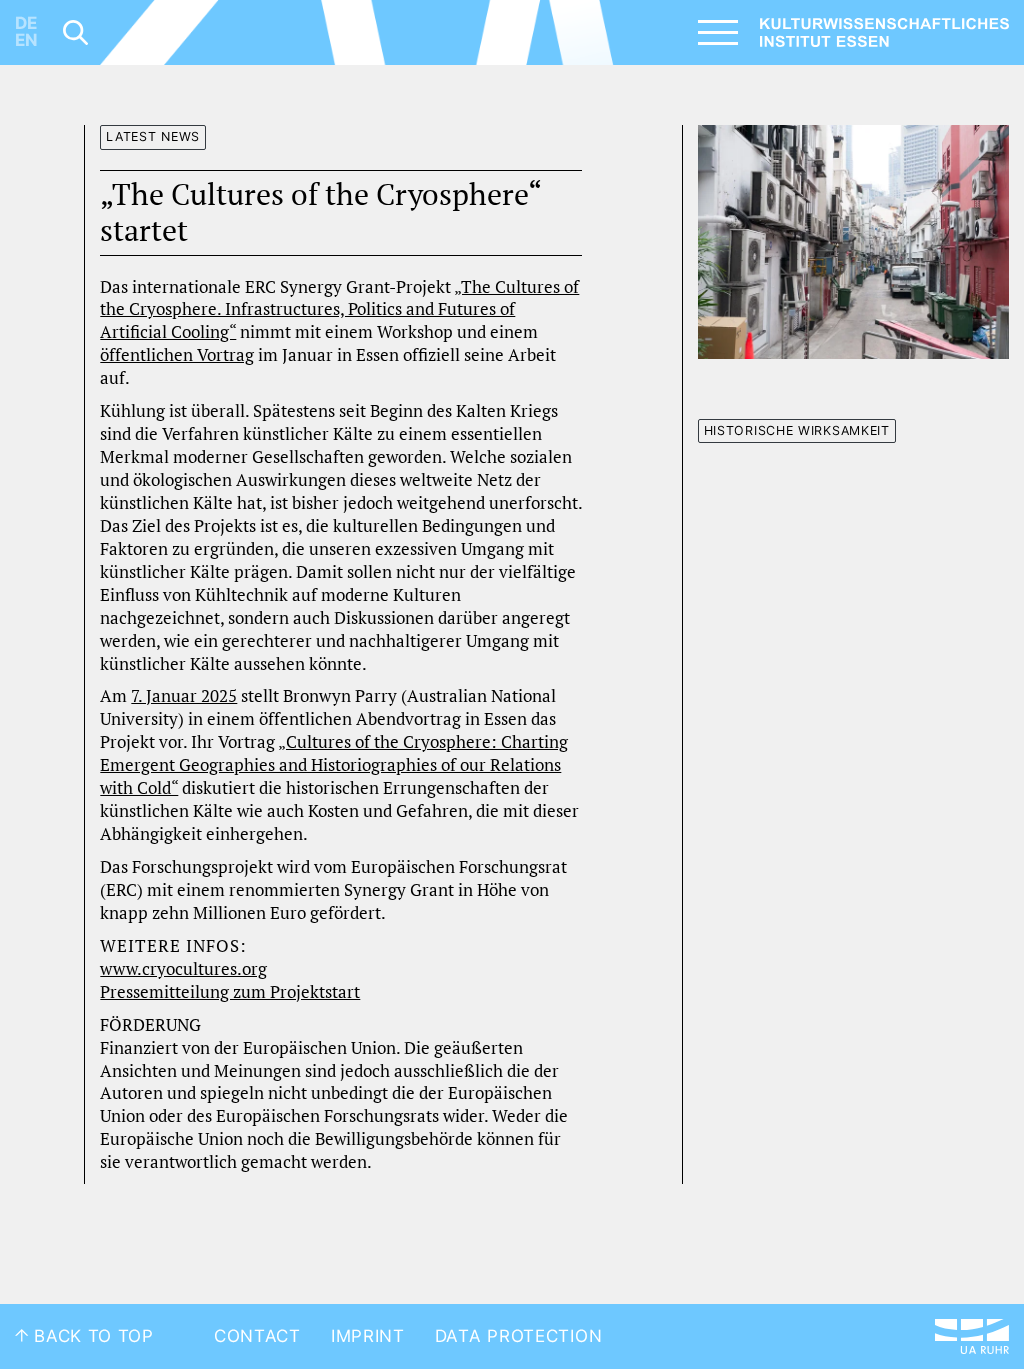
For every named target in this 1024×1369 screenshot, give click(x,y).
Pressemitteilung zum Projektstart (230, 992)
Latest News (153, 136)
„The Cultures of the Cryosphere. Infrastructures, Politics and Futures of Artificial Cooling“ (339, 310)
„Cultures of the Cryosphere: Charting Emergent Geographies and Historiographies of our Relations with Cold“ (334, 765)
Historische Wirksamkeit (797, 430)
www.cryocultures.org (183, 969)
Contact (257, 1336)
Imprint (368, 1336)
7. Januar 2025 (184, 696)
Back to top (91, 1336)
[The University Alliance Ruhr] (972, 1336)
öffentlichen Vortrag (177, 355)
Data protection (519, 1336)
